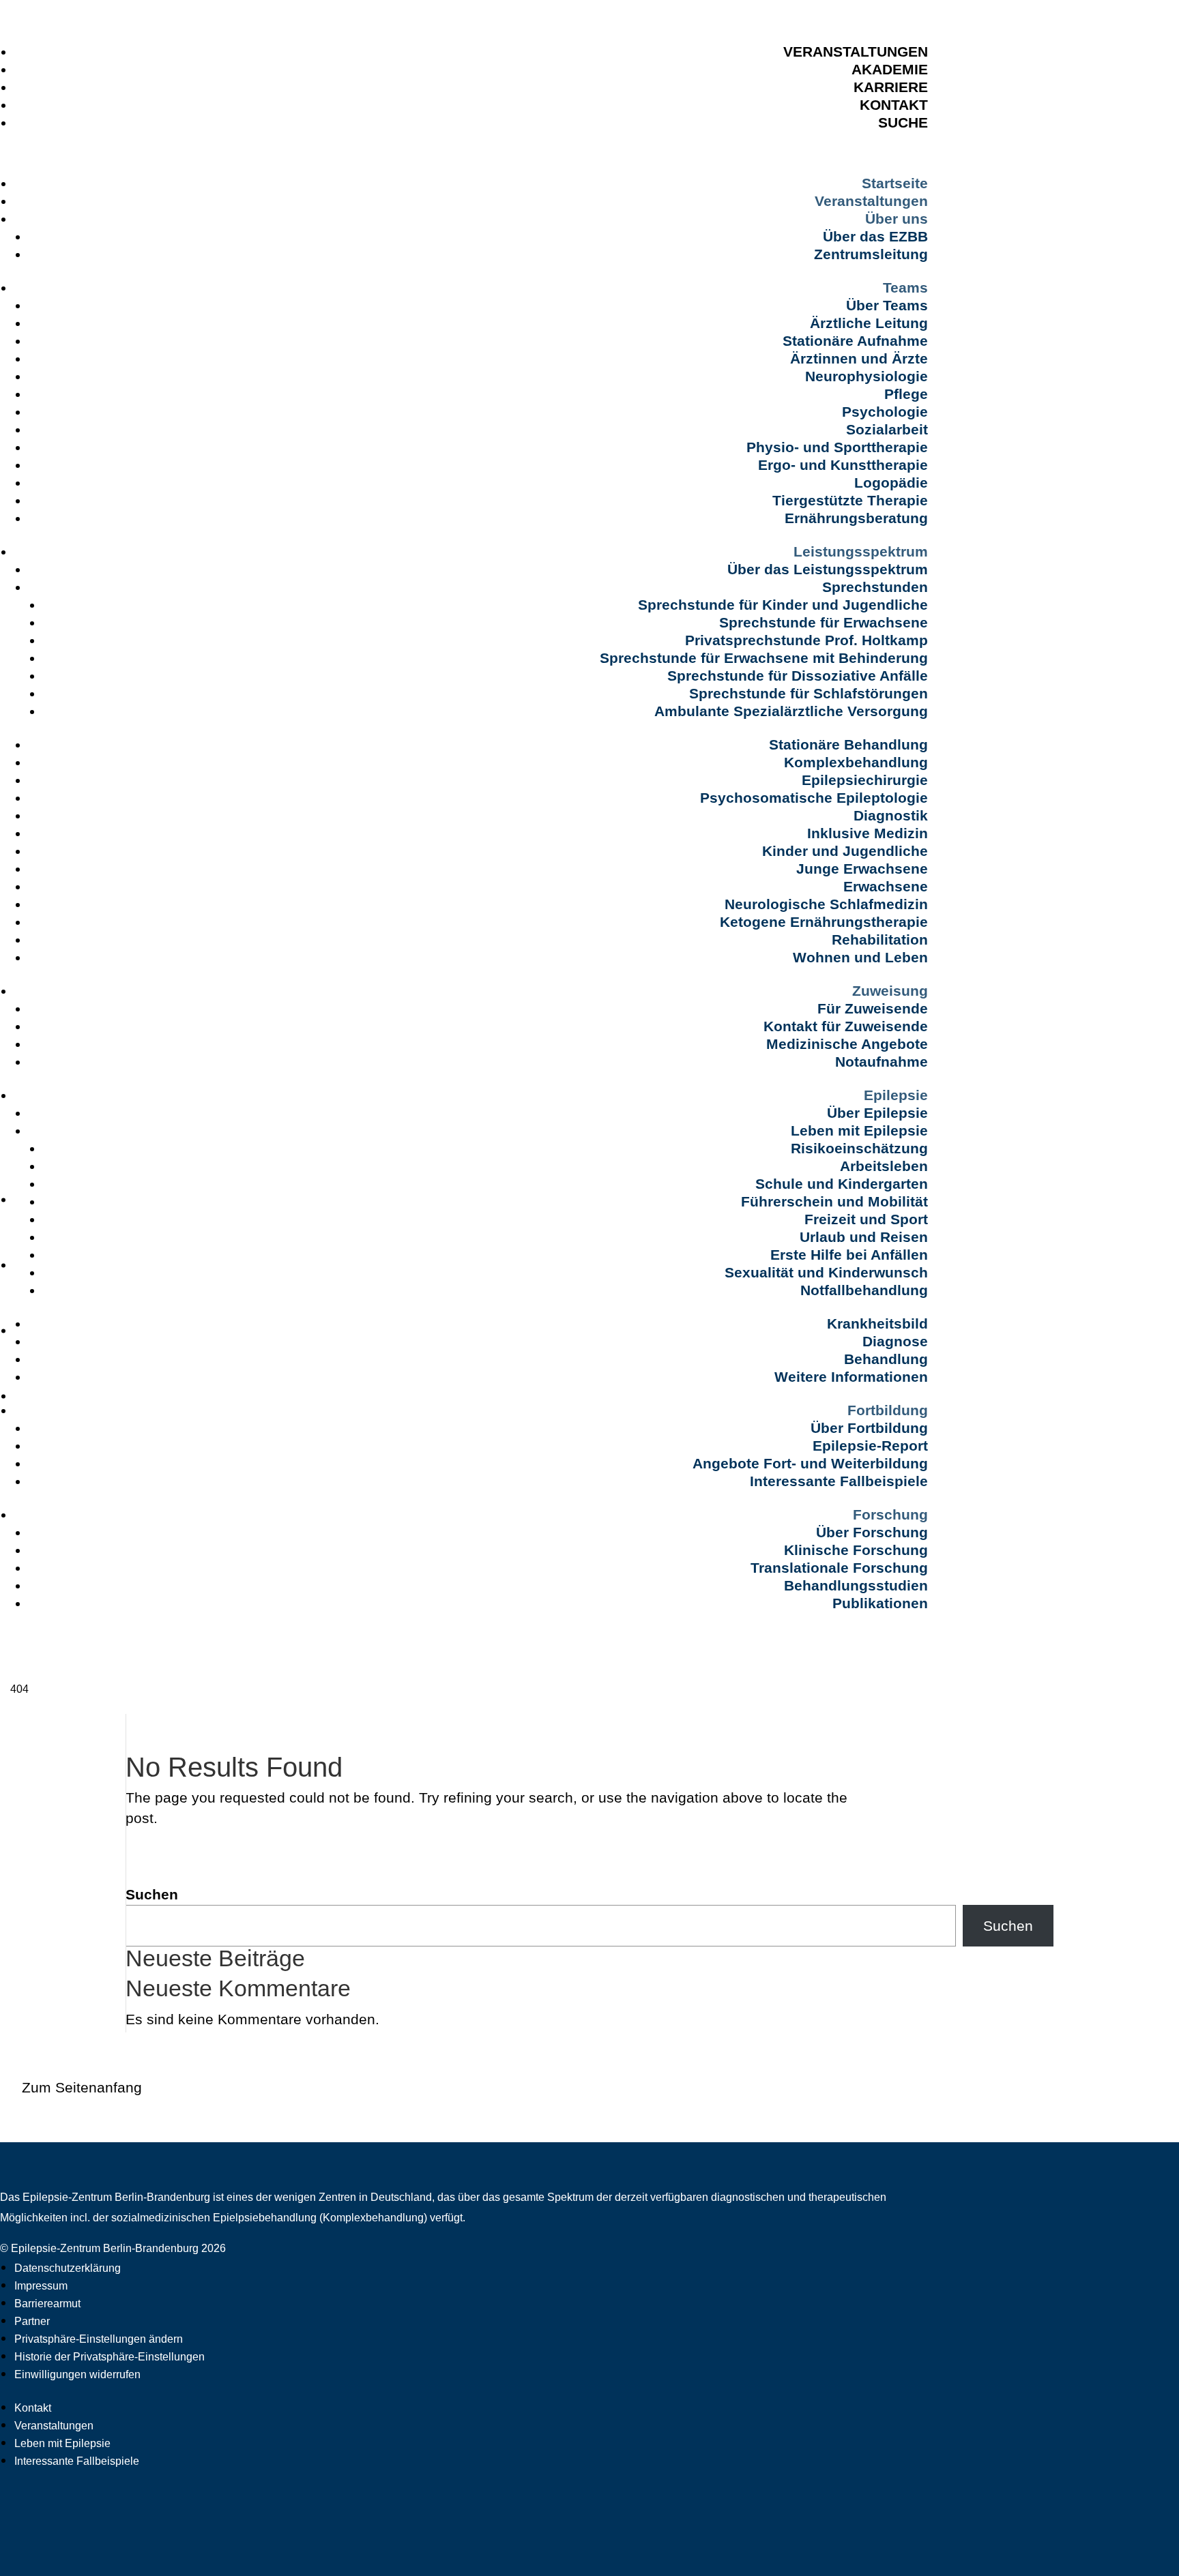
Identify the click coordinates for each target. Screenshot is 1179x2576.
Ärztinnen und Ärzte (859, 358)
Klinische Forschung (856, 1550)
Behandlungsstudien (856, 1585)
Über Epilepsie (877, 1113)
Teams (905, 287)
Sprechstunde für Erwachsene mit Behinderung (764, 658)
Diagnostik (891, 815)
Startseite (895, 183)
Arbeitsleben (884, 1166)
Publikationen (880, 1603)
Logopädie (891, 483)
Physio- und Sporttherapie (837, 447)
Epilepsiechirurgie (865, 780)
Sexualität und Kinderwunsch (826, 1272)
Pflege (906, 394)
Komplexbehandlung (856, 762)
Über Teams (887, 305)
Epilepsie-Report (870, 1446)
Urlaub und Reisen (864, 1237)
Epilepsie (896, 1095)
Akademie (890, 69)
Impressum (41, 2286)
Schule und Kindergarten (842, 1184)
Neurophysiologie (867, 376)
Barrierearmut (47, 2304)
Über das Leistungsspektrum (828, 569)
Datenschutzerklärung (68, 2268)
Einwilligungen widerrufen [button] (77, 2374)
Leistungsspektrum (861, 551)
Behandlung (886, 1359)
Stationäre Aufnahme (855, 341)
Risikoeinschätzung (859, 1148)
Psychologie (885, 412)
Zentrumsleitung (871, 254)
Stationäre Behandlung (848, 744)
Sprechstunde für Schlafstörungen (809, 693)
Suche (903, 122)
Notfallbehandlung (864, 1290)
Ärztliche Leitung (869, 323)
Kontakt (894, 105)
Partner (32, 2321)
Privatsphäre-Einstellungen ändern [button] (99, 2339)
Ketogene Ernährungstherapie (824, 922)
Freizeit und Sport (866, 1219)
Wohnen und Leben (860, 957)
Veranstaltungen (856, 51)
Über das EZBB (875, 236)
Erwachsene (886, 886)
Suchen (152, 1894)
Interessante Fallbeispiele (839, 1481)
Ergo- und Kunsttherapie (843, 465)
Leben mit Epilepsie (859, 1130)
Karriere (891, 87)
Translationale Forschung (839, 1568)
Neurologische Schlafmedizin (826, 904)
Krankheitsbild (877, 1323)
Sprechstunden (875, 587)
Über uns (897, 219)
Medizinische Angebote (847, 1044)
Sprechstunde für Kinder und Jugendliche (783, 605)
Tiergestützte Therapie (850, 500)
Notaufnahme (882, 1062)
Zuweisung (890, 991)
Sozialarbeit (887, 429)
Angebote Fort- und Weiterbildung (810, 1463)
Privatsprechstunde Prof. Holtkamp (806, 640)
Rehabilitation (880, 939)
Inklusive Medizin (868, 833)
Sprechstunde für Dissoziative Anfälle (798, 676)
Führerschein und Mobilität (834, 1201)
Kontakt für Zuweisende (846, 1026)
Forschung (890, 1514)
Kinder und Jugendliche (845, 851)
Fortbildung (888, 1410)
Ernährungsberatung (856, 518)
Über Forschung (872, 1532)
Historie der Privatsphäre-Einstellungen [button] (110, 2357)
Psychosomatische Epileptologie (814, 798)
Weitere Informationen (851, 1377)
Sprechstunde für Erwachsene (824, 622)
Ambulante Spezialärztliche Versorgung (791, 711)
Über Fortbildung (869, 1428)
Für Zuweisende (873, 1008)
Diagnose (895, 1341)
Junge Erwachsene (862, 869)
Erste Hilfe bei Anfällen (849, 1255)
